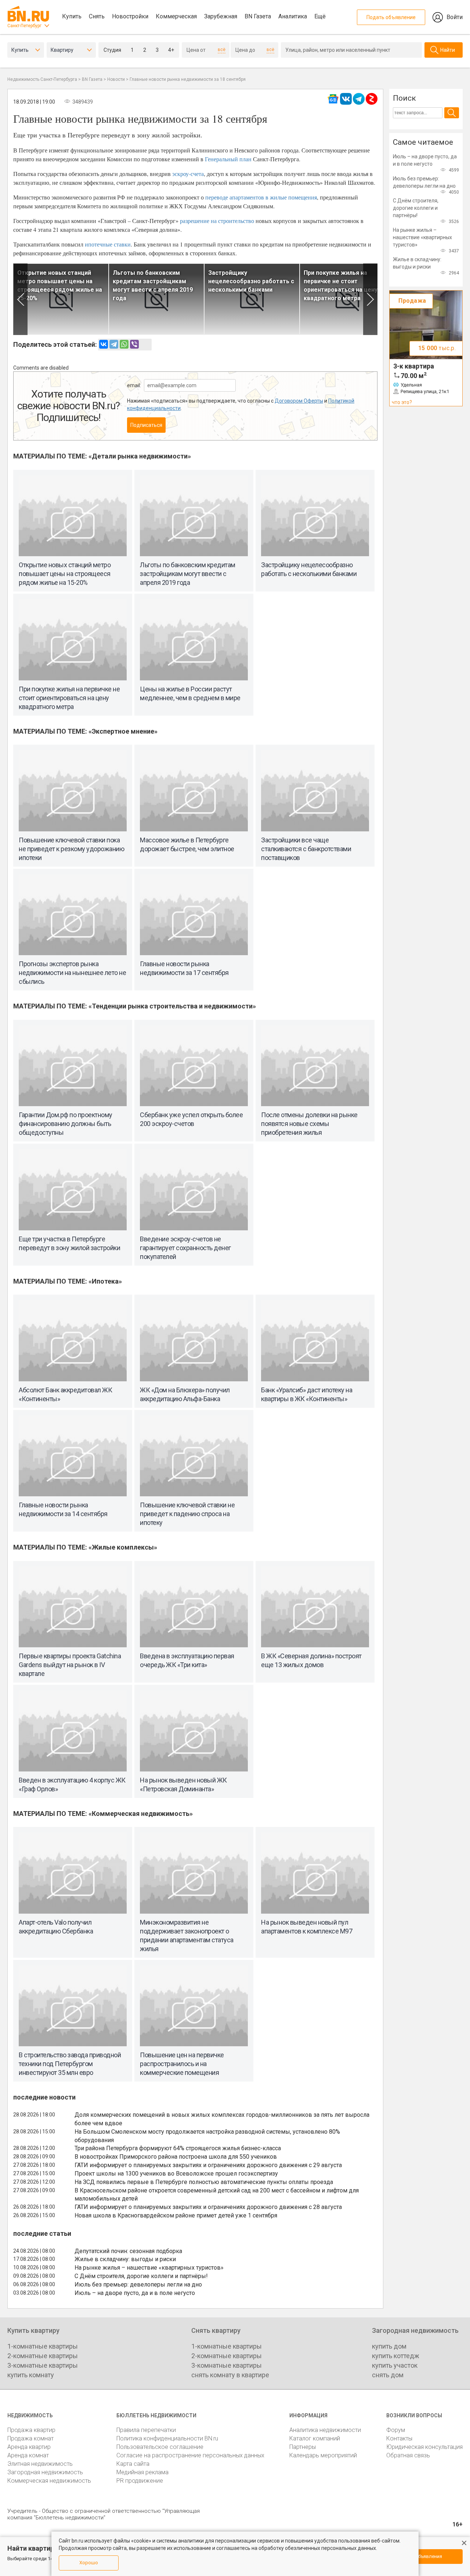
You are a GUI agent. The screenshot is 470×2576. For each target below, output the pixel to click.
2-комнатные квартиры (43, 2356)
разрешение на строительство (217, 221)
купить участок (395, 2365)
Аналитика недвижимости (325, 2430)
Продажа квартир (31, 2430)
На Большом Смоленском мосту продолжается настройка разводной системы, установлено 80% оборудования (207, 2136)
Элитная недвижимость (40, 2464)
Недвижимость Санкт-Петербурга (42, 79)
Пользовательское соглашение (160, 2447)
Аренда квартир (29, 2447)
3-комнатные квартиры (43, 2365)
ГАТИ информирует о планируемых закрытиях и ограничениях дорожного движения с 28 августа (208, 2207)
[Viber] (134, 344)
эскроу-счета (188, 174)
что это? (402, 402)
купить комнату (31, 2375)
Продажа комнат (30, 2438)
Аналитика (293, 16)
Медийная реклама (142, 2472)
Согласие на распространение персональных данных (190, 2455)
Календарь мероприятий (323, 2455)
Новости (116, 79)
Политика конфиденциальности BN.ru (167, 2438)
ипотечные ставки (108, 244)
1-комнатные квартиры (43, 2346)
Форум (396, 2430)
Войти (455, 17)
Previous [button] (20, 299)
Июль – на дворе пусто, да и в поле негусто (135, 2293)
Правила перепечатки (146, 2430)
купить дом (389, 2346)
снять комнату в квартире (230, 2375)
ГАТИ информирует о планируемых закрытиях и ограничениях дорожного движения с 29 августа (208, 2165)
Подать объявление (391, 17)
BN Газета (258, 16)
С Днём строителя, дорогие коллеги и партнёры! (141, 2276)
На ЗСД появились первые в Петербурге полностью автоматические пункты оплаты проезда (204, 2182)
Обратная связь (408, 2455)
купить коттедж (396, 2356)
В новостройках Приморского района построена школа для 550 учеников (176, 2157)
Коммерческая (176, 16)
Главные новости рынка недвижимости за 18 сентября (188, 79)
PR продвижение (140, 2481)
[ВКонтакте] (104, 344)
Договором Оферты (299, 401)
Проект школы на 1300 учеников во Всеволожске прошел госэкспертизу (176, 2174)
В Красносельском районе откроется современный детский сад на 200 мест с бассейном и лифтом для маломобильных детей (217, 2195)
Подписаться (146, 425)
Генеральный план (228, 159)
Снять (97, 16)
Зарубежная (221, 16)
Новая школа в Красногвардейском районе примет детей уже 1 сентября (176, 2215)
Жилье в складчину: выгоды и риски (125, 2259)
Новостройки (130, 16)
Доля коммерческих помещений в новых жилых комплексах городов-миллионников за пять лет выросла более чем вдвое (222, 2119)
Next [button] (370, 299)
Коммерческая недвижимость (49, 2481)
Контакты (399, 2438)
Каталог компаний (315, 2438)
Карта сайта (133, 2464)
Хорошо (89, 2563)
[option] (61, 299)
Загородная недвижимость (45, 2472)
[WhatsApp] (124, 344)
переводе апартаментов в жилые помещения (261, 197)
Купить (72, 16)
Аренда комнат (28, 2455)
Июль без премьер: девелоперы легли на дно (138, 2284)
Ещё (320, 16)
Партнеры (303, 2447)
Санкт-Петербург (24, 26)
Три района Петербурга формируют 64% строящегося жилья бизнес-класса (178, 2148)
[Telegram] (114, 344)
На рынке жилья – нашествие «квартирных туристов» (149, 2268)
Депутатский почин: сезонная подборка (128, 2251)
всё (222, 50)
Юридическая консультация (424, 2447)
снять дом (388, 2375)
